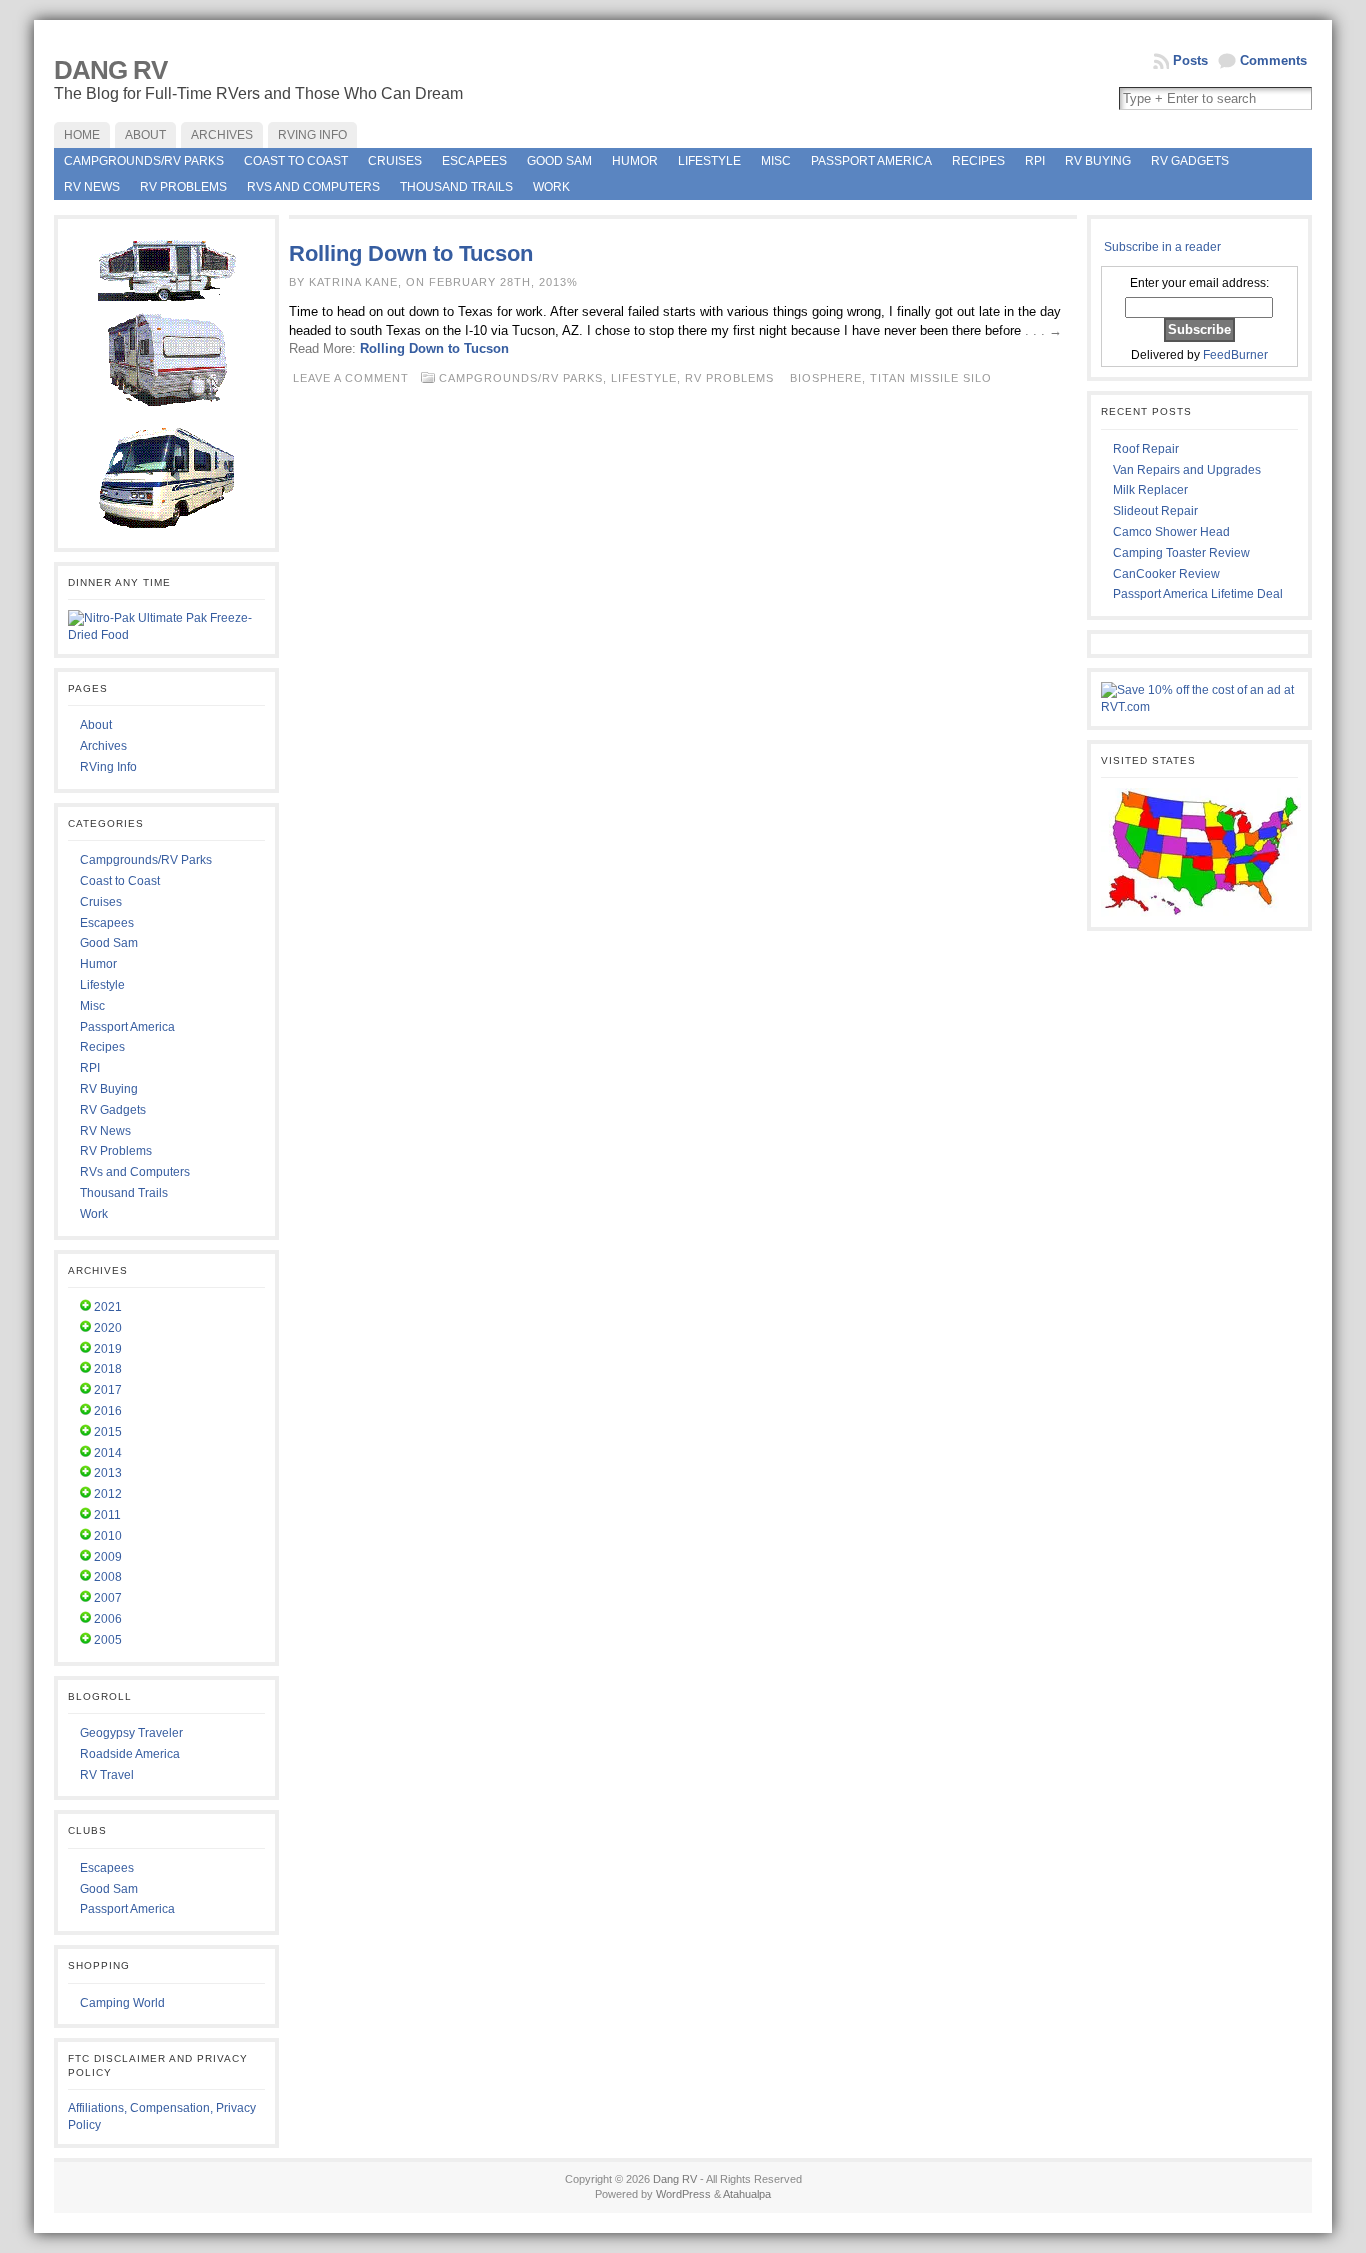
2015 (108, 1432)
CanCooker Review (1166, 574)
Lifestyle (709, 161)
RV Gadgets (1190, 161)
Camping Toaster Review (1181, 553)
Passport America (871, 161)
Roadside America (130, 1754)
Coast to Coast (296, 161)
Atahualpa (747, 2194)
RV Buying (1098, 161)
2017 (108, 1390)
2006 (108, 1619)
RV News (92, 187)
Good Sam (559, 161)
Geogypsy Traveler (131, 1733)
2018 (108, 1369)
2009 (108, 1557)
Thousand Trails (456, 187)
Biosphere (826, 378)
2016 (108, 1411)
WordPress (683, 2194)
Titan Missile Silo (931, 378)
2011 (107, 1515)
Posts (1190, 60)
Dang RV (110, 70)
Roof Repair (1146, 449)
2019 (108, 1349)
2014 (108, 1453)
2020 (108, 1328)
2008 (108, 1577)
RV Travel (107, 1775)
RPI (1035, 161)
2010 (108, 1536)
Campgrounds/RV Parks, (525, 378)
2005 (108, 1640)
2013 (108, 1473)
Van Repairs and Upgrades (1187, 470)
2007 (108, 1598)
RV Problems (183, 187)
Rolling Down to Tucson (411, 253)
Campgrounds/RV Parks (144, 161)
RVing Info (108, 767)
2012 (108, 1494)
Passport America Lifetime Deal (1198, 594)
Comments (1273, 60)
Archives (103, 746)
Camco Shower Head (1171, 532)
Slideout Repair (1155, 511)
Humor (635, 161)
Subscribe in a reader (1162, 247)
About (96, 725)
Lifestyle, (648, 378)
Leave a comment (351, 378)
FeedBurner (1235, 355)
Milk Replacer (1150, 490)
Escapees (474, 161)
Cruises (395, 161)
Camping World (122, 2003)
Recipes (978, 161)
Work (551, 187)
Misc (776, 161)
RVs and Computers (313, 187)
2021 (108, 1307)
